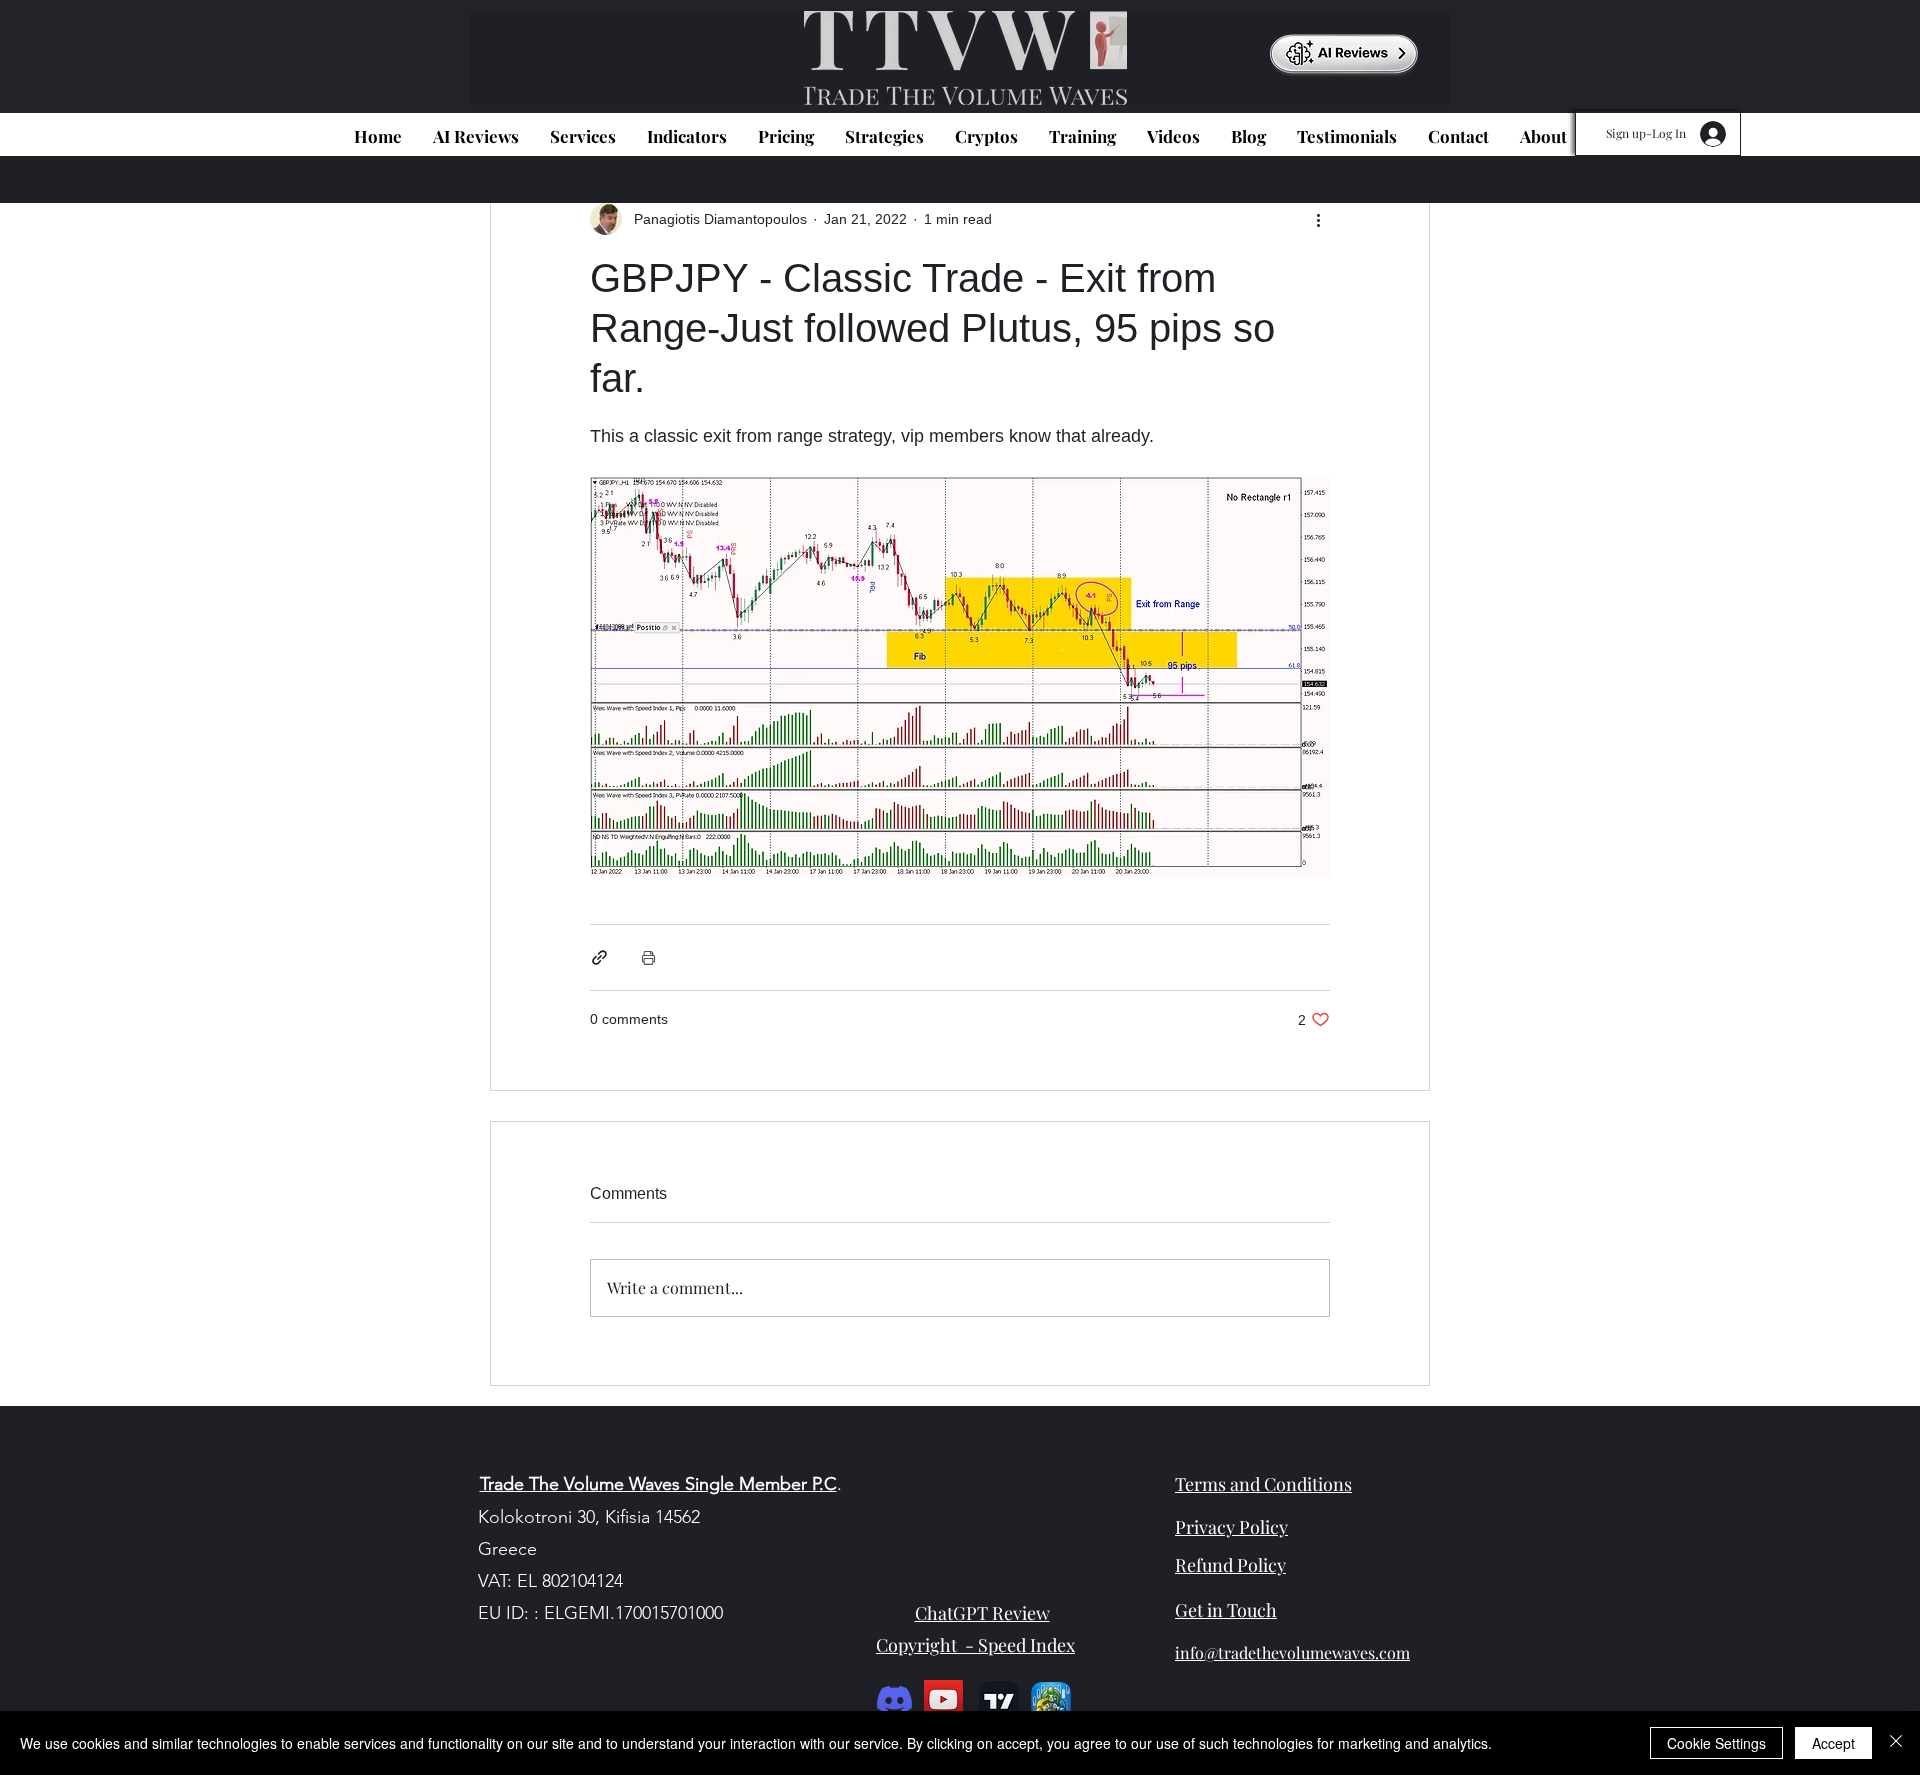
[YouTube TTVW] (943, 1699)
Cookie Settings (1716, 1743)
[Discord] (894, 1699)
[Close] (1896, 1743)
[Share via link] (599, 957)
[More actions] (1318, 219)
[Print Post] (648, 957)
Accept (1833, 1743)
